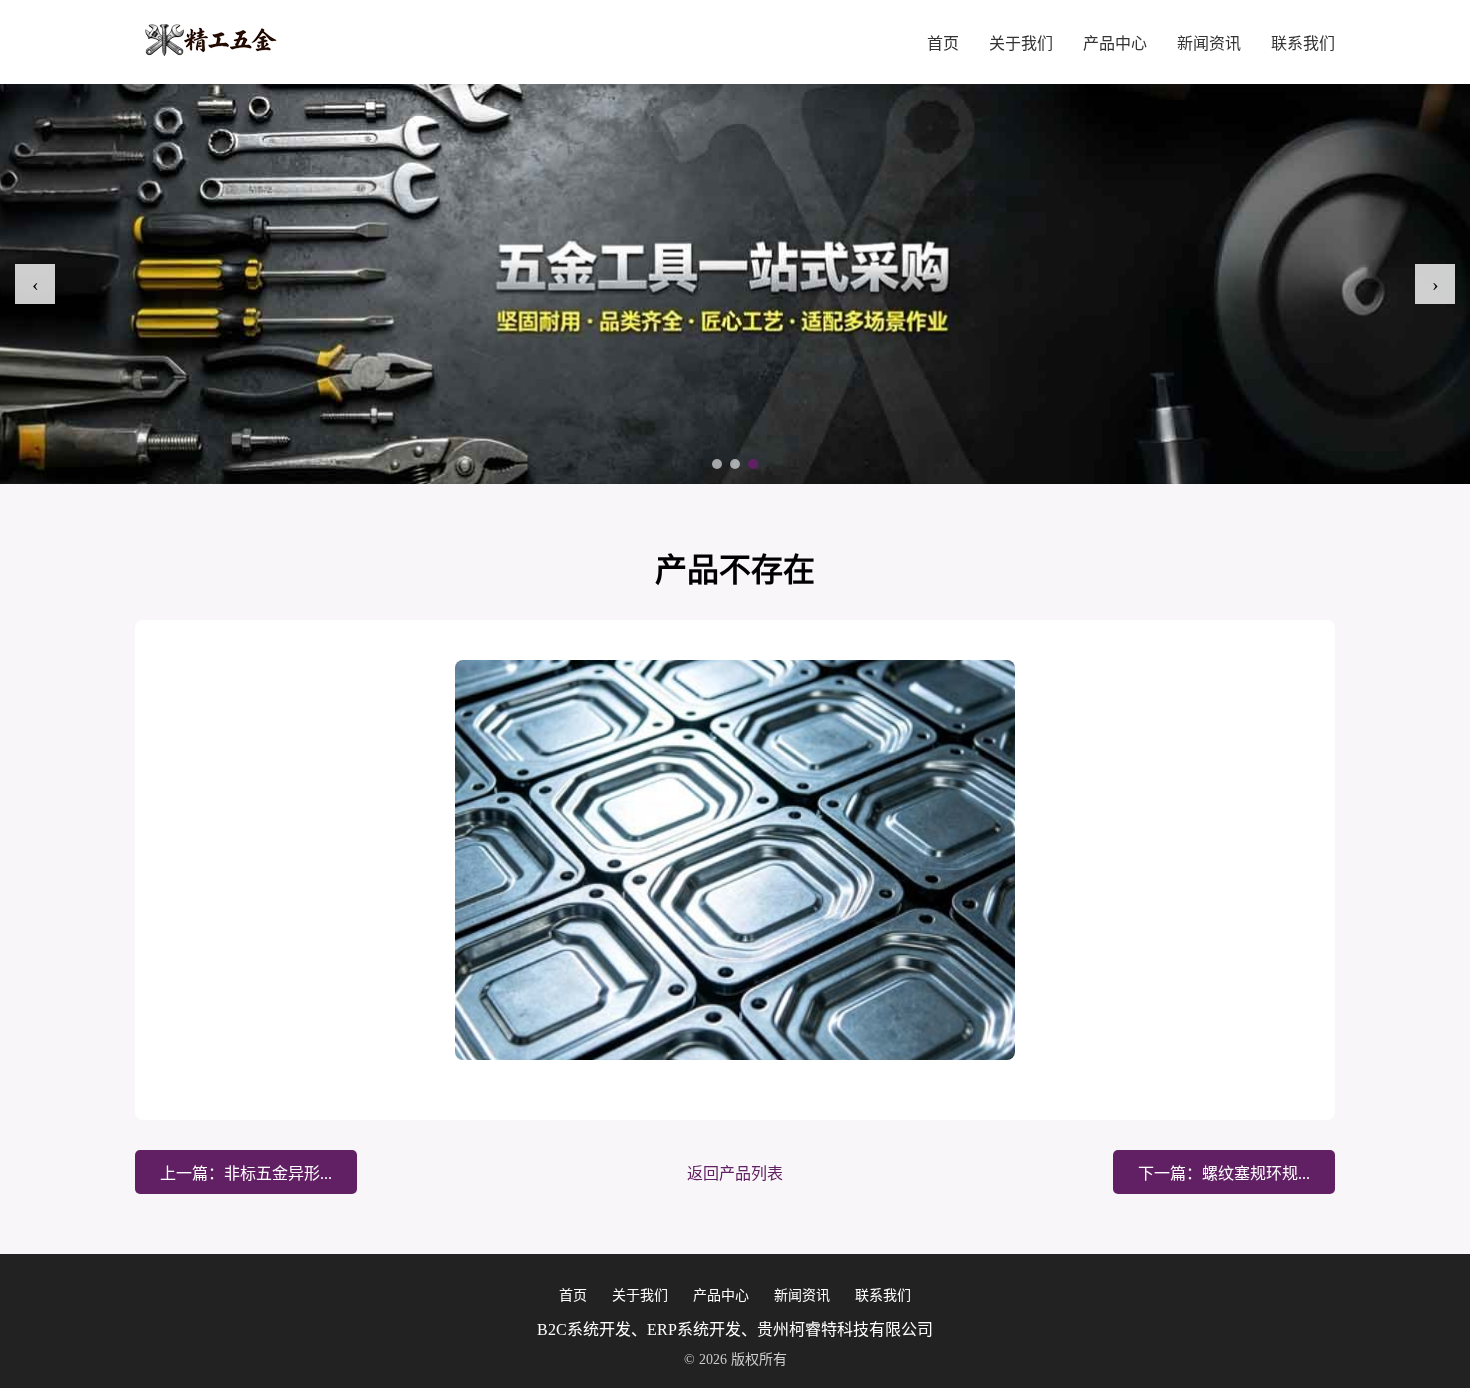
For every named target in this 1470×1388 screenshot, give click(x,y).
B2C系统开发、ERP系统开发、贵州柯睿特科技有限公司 (735, 1329)
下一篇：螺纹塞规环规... (1224, 1173)
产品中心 (1115, 43)
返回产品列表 (735, 1173)
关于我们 (1021, 43)
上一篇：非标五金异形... (246, 1173)
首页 (943, 43)
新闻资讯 (1209, 43)
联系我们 (1303, 43)
